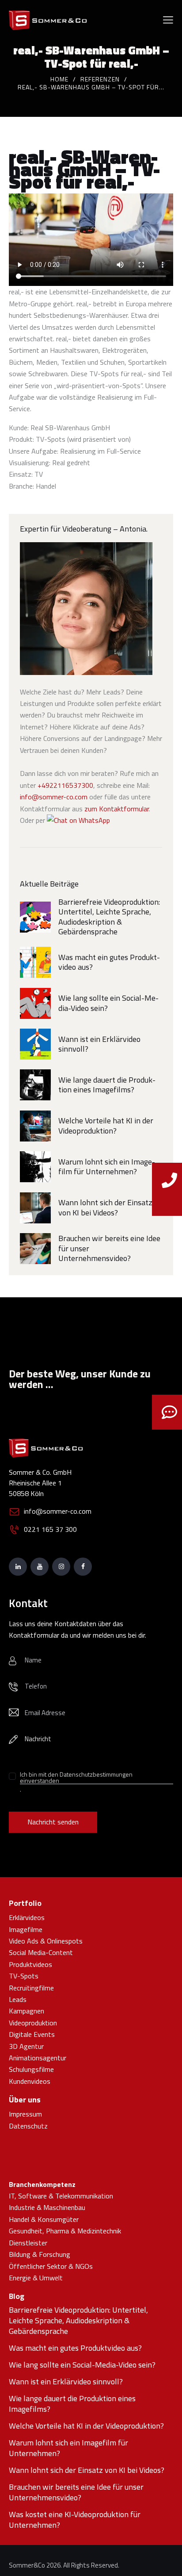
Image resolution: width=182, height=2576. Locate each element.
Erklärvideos (27, 1917)
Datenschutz (28, 2126)
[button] (168, 19)
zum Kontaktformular (117, 809)
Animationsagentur (38, 2058)
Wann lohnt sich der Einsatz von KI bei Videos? (105, 1208)
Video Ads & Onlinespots (46, 1941)
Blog (17, 2296)
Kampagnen (27, 2011)
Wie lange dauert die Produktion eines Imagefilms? (107, 1085)
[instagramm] (61, 1567)
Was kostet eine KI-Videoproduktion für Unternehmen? (75, 2520)
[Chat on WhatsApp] (78, 820)
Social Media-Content (41, 1952)
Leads (18, 1999)
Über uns (25, 2100)
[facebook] (83, 1567)
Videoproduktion (33, 2023)
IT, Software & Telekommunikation (61, 2196)
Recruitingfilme (31, 1988)
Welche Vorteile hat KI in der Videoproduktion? (106, 1126)
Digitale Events (32, 2034)
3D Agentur (26, 2046)
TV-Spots (24, 1976)
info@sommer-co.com (54, 797)
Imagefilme (26, 1929)
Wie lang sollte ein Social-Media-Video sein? (108, 1003)
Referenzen (100, 79)
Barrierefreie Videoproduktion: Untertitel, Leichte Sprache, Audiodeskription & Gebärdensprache (109, 917)
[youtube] (40, 1567)
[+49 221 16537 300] (169, 1200)
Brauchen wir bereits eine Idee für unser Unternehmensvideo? (109, 1249)
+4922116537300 (65, 785)
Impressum (25, 2114)
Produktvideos (30, 1964)
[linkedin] (18, 1567)
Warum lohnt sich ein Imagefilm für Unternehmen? (107, 1167)
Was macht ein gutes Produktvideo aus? (109, 962)
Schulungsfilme (31, 2069)
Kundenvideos (30, 2081)
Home (59, 79)
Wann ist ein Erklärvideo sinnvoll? (99, 1044)
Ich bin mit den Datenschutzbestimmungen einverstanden (76, 1778)
